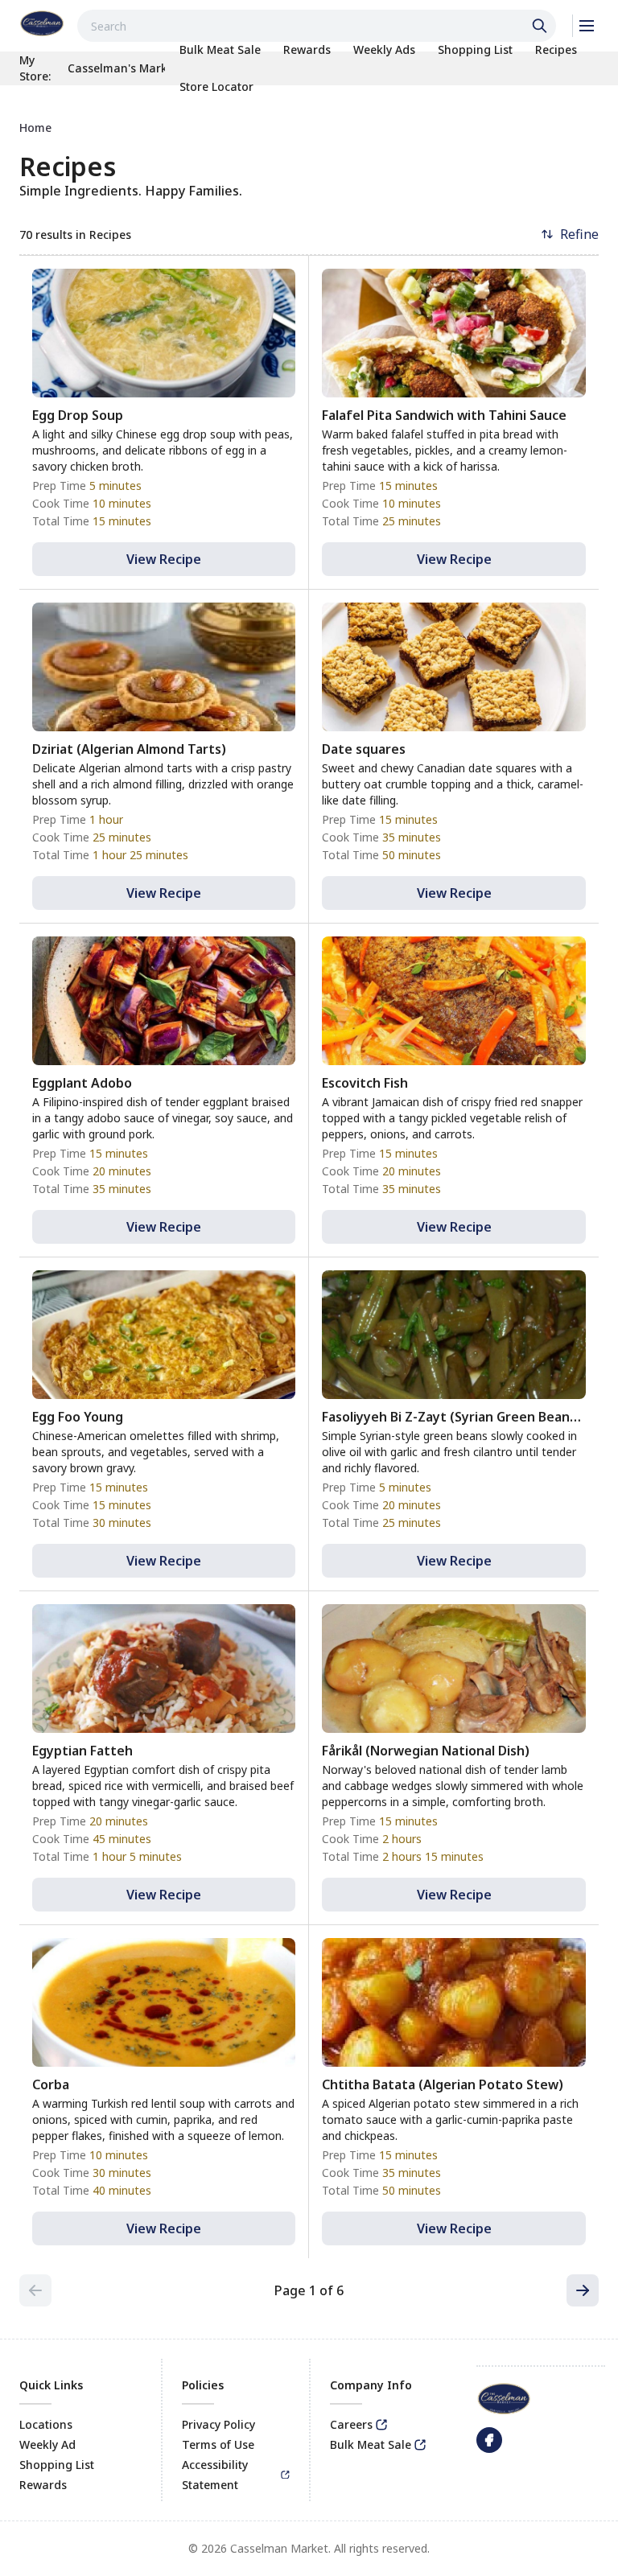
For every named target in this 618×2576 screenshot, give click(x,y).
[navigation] (309, 128)
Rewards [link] (43, 2485)
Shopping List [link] (57, 2465)
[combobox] (317, 26)
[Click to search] (542, 26)
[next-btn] (583, 2290)
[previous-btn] (35, 2290)
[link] (42, 23)
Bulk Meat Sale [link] (371, 2444)
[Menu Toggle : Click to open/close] (585, 26)
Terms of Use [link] (218, 2444)
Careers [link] (351, 2424)
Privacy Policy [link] (218, 2424)
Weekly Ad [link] (47, 2444)
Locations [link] (46, 2424)
